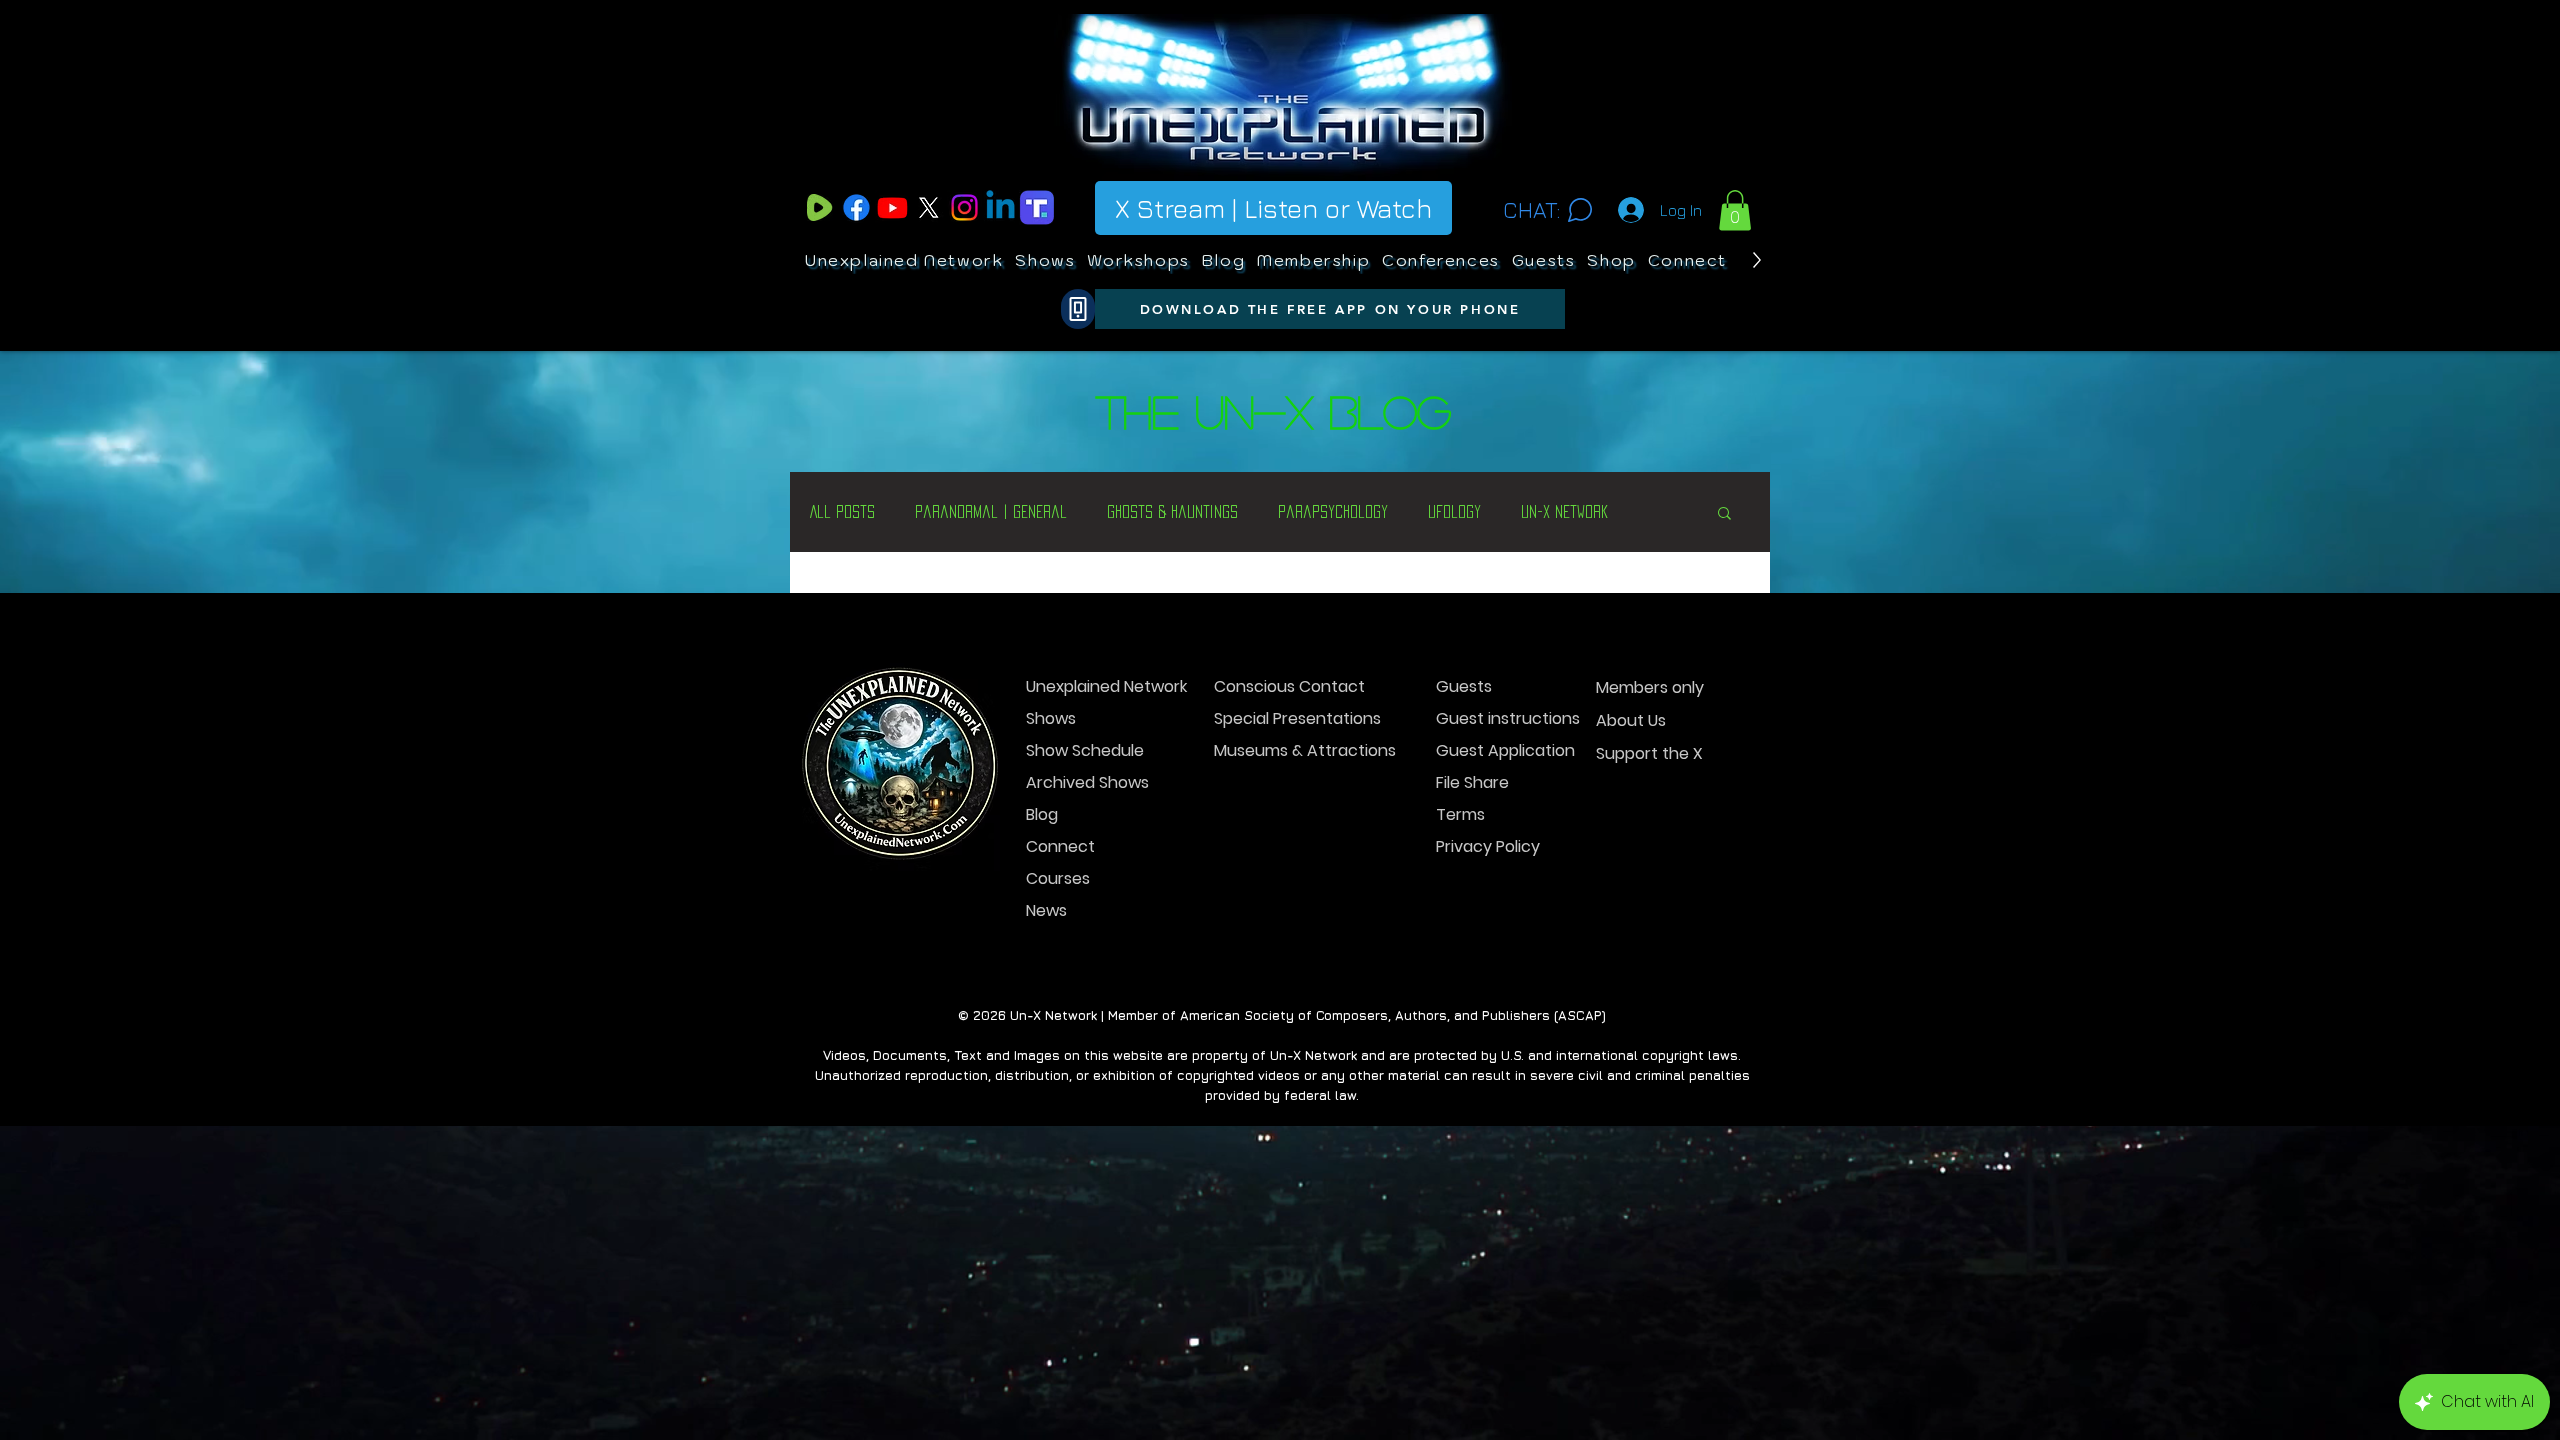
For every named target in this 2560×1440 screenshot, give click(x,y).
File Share (1472, 782)
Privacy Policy (1488, 846)
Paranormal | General (991, 511)
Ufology (1454, 511)
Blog (1042, 814)
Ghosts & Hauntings (1172, 511)
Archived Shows (1087, 782)
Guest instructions (1506, 718)
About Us (1631, 720)
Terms (1460, 814)
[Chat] (1579, 210)
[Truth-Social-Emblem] (1036, 207)
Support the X (1649, 753)
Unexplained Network (1096, 686)
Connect (1060, 846)
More (1537, 511)
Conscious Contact (1284, 686)
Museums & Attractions (1284, 750)
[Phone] (1078, 309)
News (1046, 910)
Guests (1464, 686)
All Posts (842, 511)
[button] (1735, 210)
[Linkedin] (1000, 207)
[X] (928, 207)
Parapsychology (1333, 511)
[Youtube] (892, 207)
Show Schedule (1085, 750)
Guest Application (1505, 750)
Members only (1650, 687)
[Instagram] (964, 207)
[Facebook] (856, 207)
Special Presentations (1284, 718)
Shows (1051, 718)
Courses (1058, 878)
